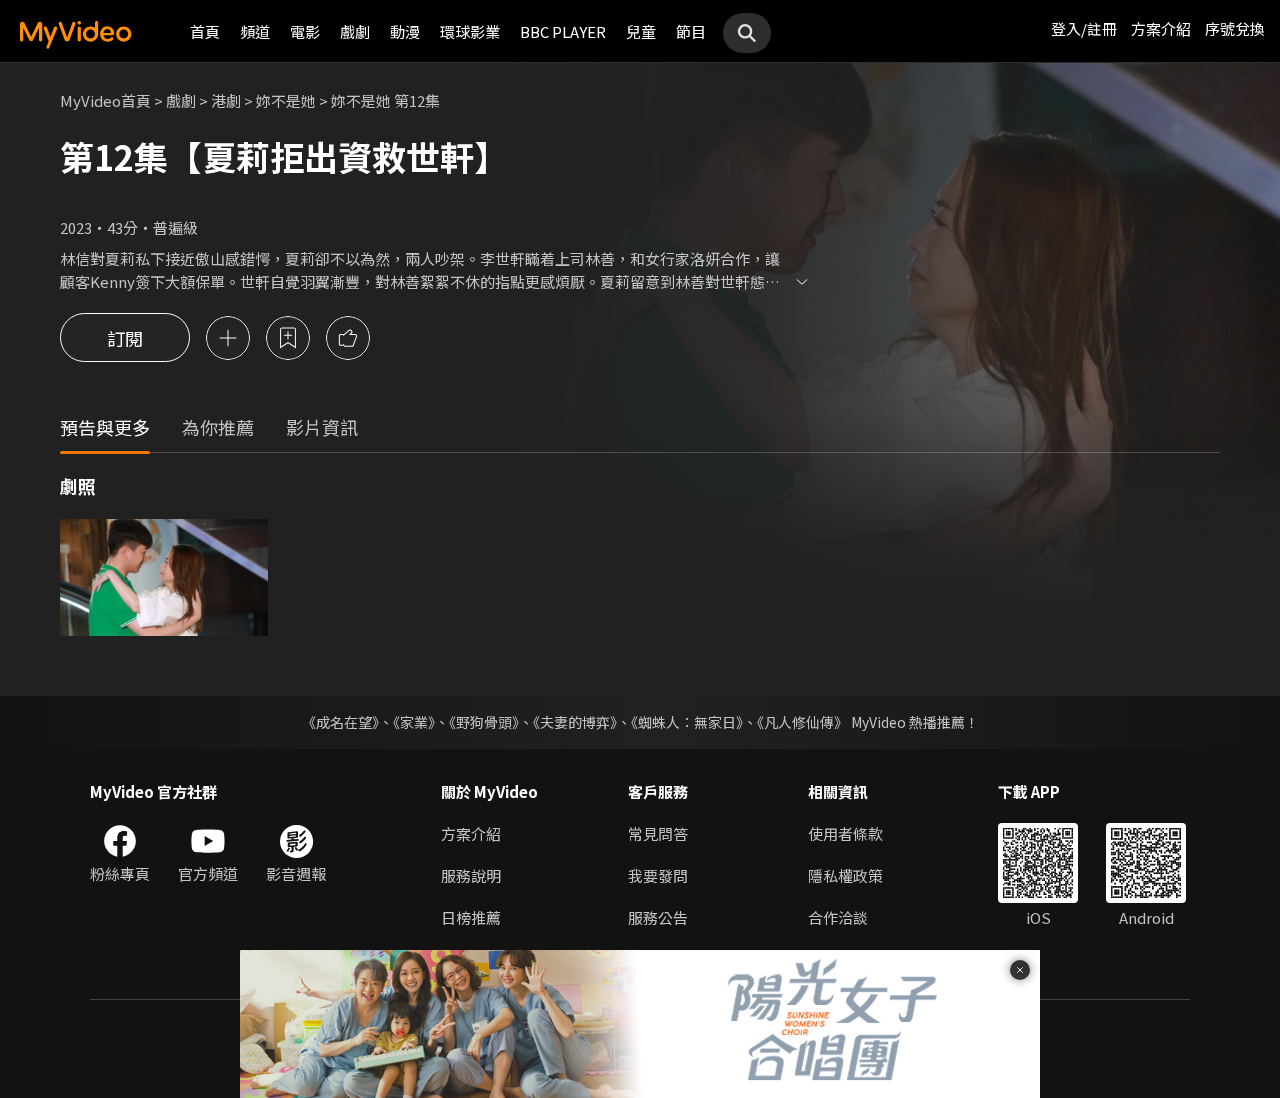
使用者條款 (845, 833)
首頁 (205, 31)
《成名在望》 (340, 722)
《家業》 (414, 722)
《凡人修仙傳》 (802, 722)
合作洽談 (838, 917)
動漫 (405, 31)
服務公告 (658, 917)
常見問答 (658, 833)
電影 (305, 31)
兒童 (641, 31)
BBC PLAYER (563, 31)
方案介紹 (1161, 28)
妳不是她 (286, 100)
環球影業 (470, 31)
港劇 (226, 100)
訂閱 (125, 338)
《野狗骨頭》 (484, 722)
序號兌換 (1235, 28)
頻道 (255, 31)
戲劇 (355, 31)
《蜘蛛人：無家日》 (687, 722)
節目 (691, 31)
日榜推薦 (471, 917)
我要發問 (658, 875)
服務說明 (471, 875)
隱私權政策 (845, 875)
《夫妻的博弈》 (575, 722)
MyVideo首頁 (105, 100)
